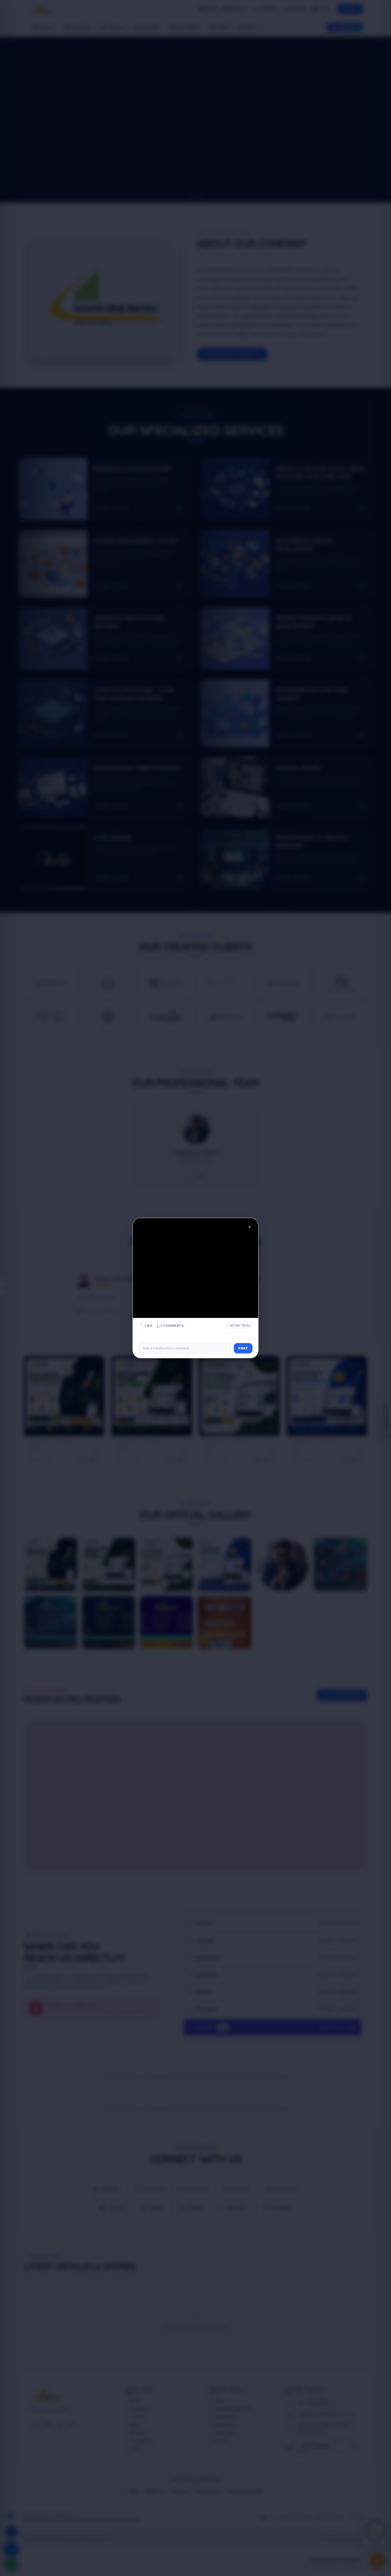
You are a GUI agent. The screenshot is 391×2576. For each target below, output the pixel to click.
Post (243, 1348)
